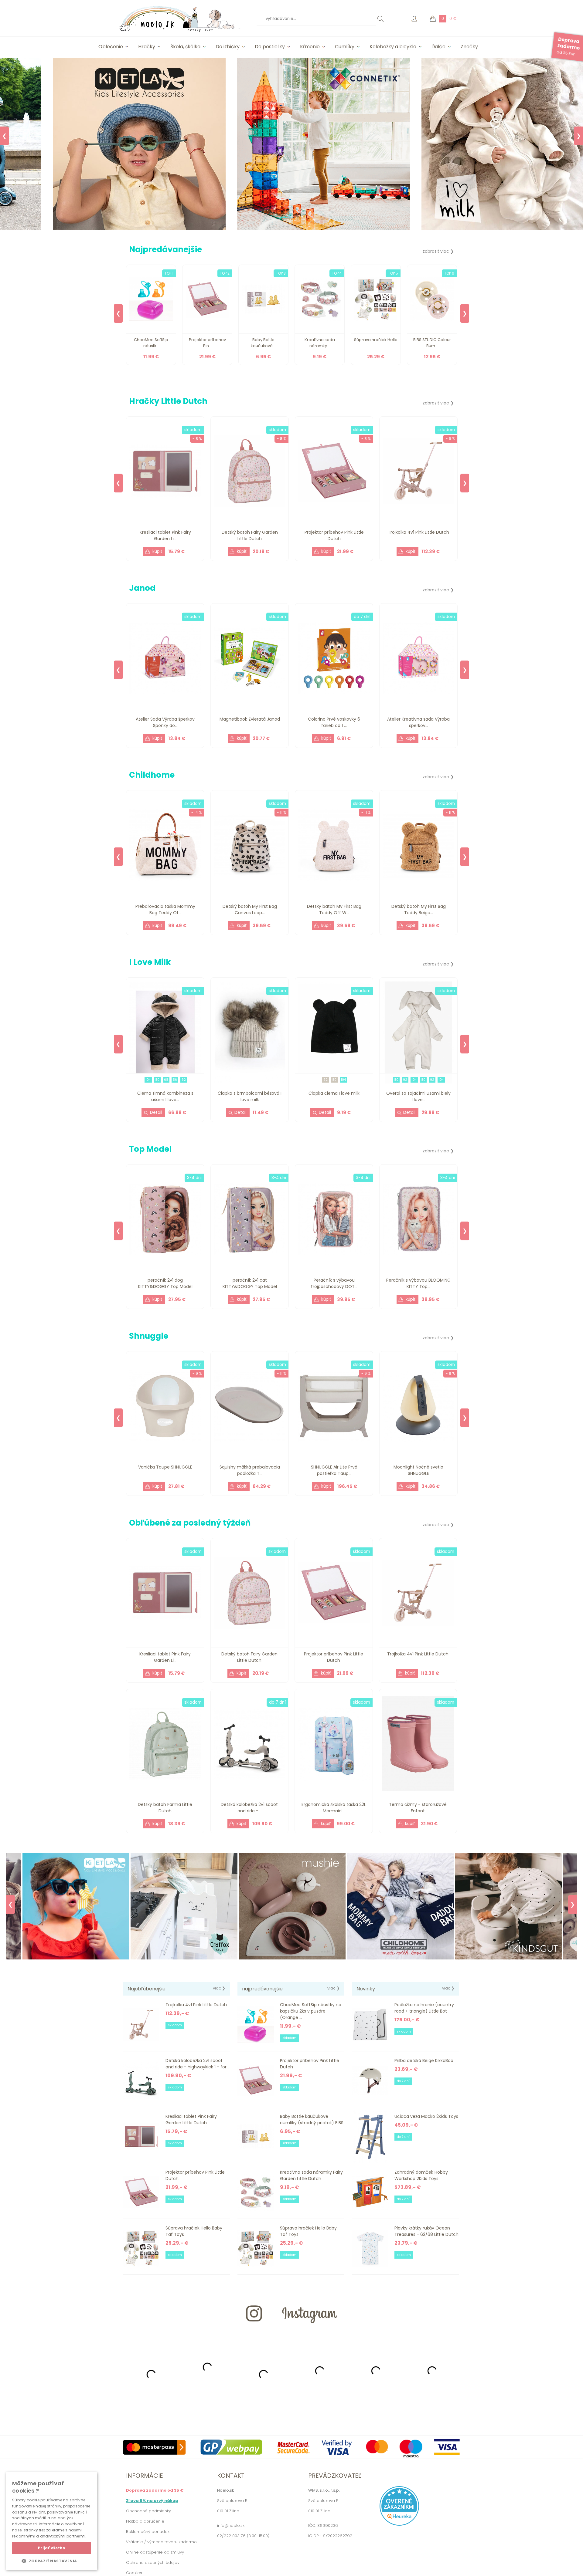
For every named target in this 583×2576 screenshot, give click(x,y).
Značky (469, 47)
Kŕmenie (310, 47)
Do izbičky (228, 47)
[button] (52, 2561)
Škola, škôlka (185, 47)
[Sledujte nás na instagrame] (291, 2334)
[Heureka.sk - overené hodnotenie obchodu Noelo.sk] (399, 2524)
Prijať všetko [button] (52, 2548)
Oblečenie (111, 47)
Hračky (147, 47)
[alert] (52, 2521)
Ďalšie (438, 47)
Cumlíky (345, 47)
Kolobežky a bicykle (393, 47)
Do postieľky (270, 47)
